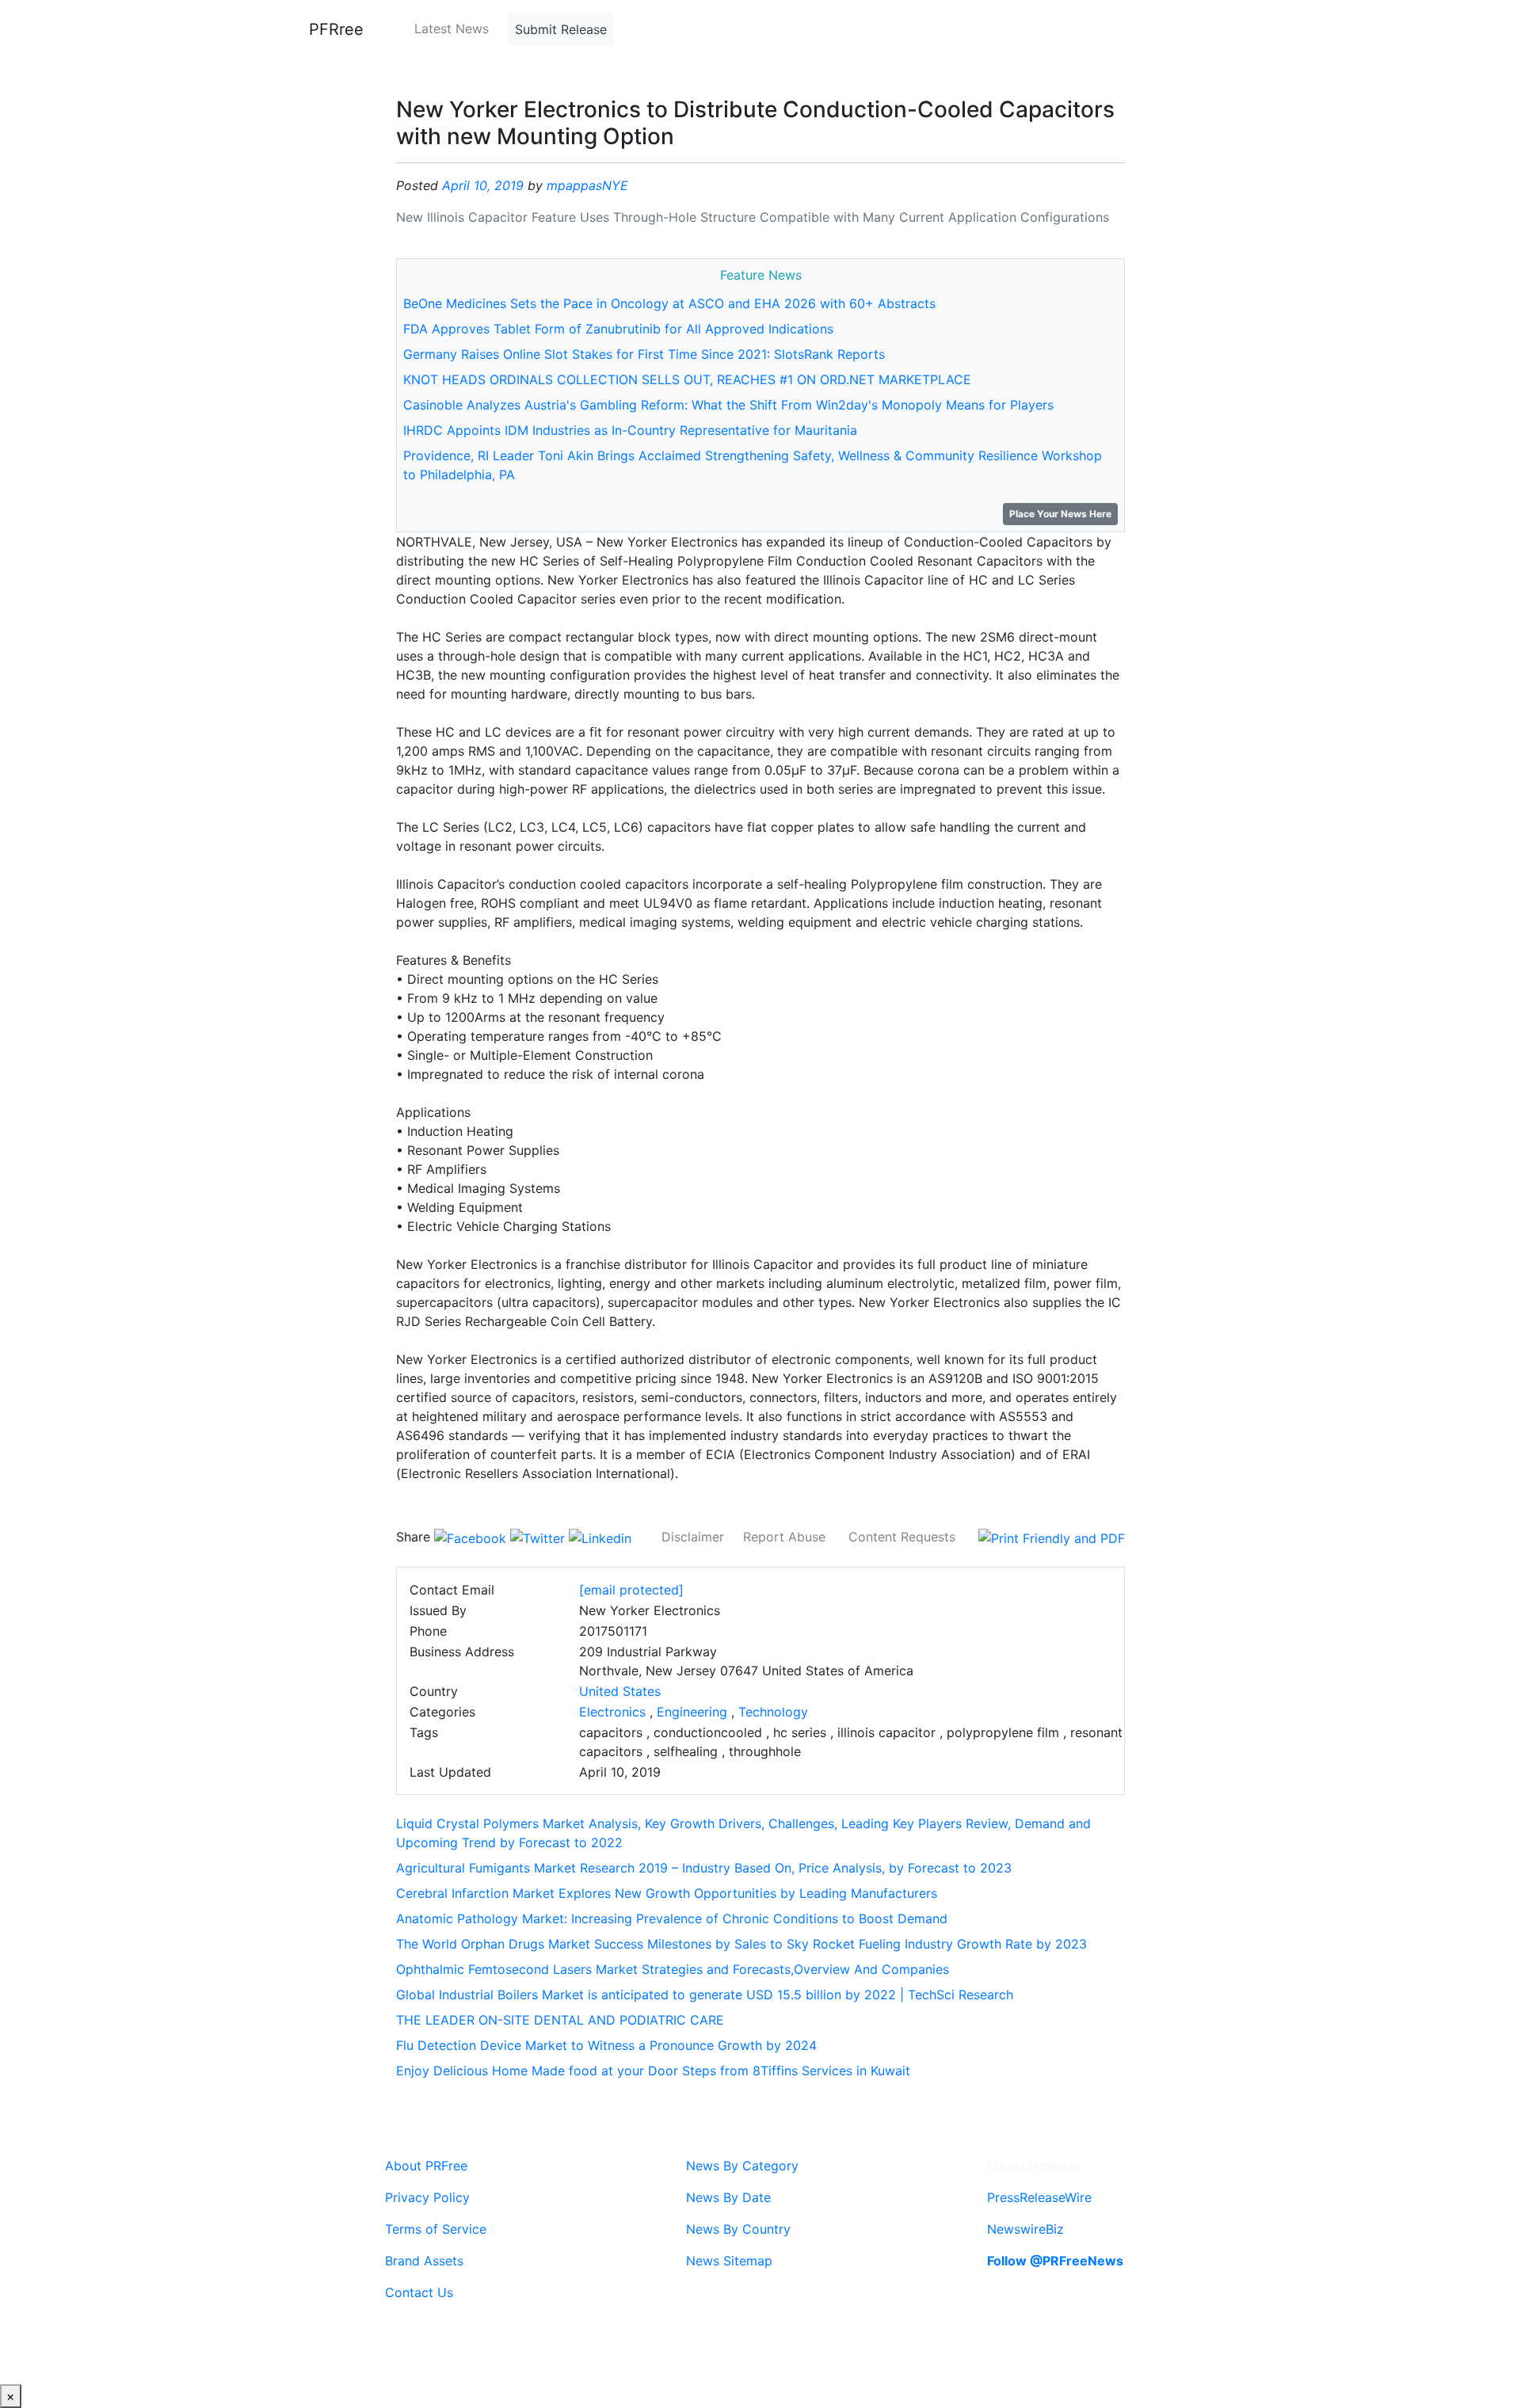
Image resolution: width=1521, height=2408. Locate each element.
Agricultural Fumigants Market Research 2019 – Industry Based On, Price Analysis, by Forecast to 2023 (704, 1868)
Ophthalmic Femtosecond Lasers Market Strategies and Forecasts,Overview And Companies (673, 1969)
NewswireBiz (1025, 2229)
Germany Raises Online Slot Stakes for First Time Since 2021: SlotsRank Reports (644, 354)
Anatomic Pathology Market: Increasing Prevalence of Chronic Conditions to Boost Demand (672, 1918)
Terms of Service (436, 2229)
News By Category (742, 2166)
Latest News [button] (452, 29)
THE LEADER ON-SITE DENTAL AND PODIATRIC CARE (560, 2020)
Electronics (612, 1712)
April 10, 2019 (483, 185)
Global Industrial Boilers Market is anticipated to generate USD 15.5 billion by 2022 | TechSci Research (705, 1995)
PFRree (336, 29)
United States (620, 1691)
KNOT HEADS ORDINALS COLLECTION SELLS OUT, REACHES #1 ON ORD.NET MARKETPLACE (687, 379)
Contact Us (419, 2292)
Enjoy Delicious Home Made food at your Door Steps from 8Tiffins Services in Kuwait (653, 2071)
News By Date (728, 2197)
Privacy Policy (427, 2197)
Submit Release (561, 29)
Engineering (692, 1712)
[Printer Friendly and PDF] (1052, 1537)
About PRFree (426, 2166)
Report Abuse (784, 1537)
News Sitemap (729, 2261)
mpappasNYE (587, 185)
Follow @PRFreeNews (1055, 2261)
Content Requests (902, 1537)
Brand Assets (424, 2261)
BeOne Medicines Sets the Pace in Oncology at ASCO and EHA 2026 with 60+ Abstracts (669, 303)
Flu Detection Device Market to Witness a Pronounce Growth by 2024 (606, 2045)
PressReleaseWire (1039, 2197)
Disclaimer (693, 1537)
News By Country (738, 2229)
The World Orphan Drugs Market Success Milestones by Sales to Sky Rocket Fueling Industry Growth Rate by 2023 (741, 1944)
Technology (773, 1712)
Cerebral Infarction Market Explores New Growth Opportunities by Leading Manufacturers (667, 1893)
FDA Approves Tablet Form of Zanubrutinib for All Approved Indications (618, 329)
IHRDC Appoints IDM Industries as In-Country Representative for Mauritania (630, 430)
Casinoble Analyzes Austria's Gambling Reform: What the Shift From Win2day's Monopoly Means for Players (728, 405)
